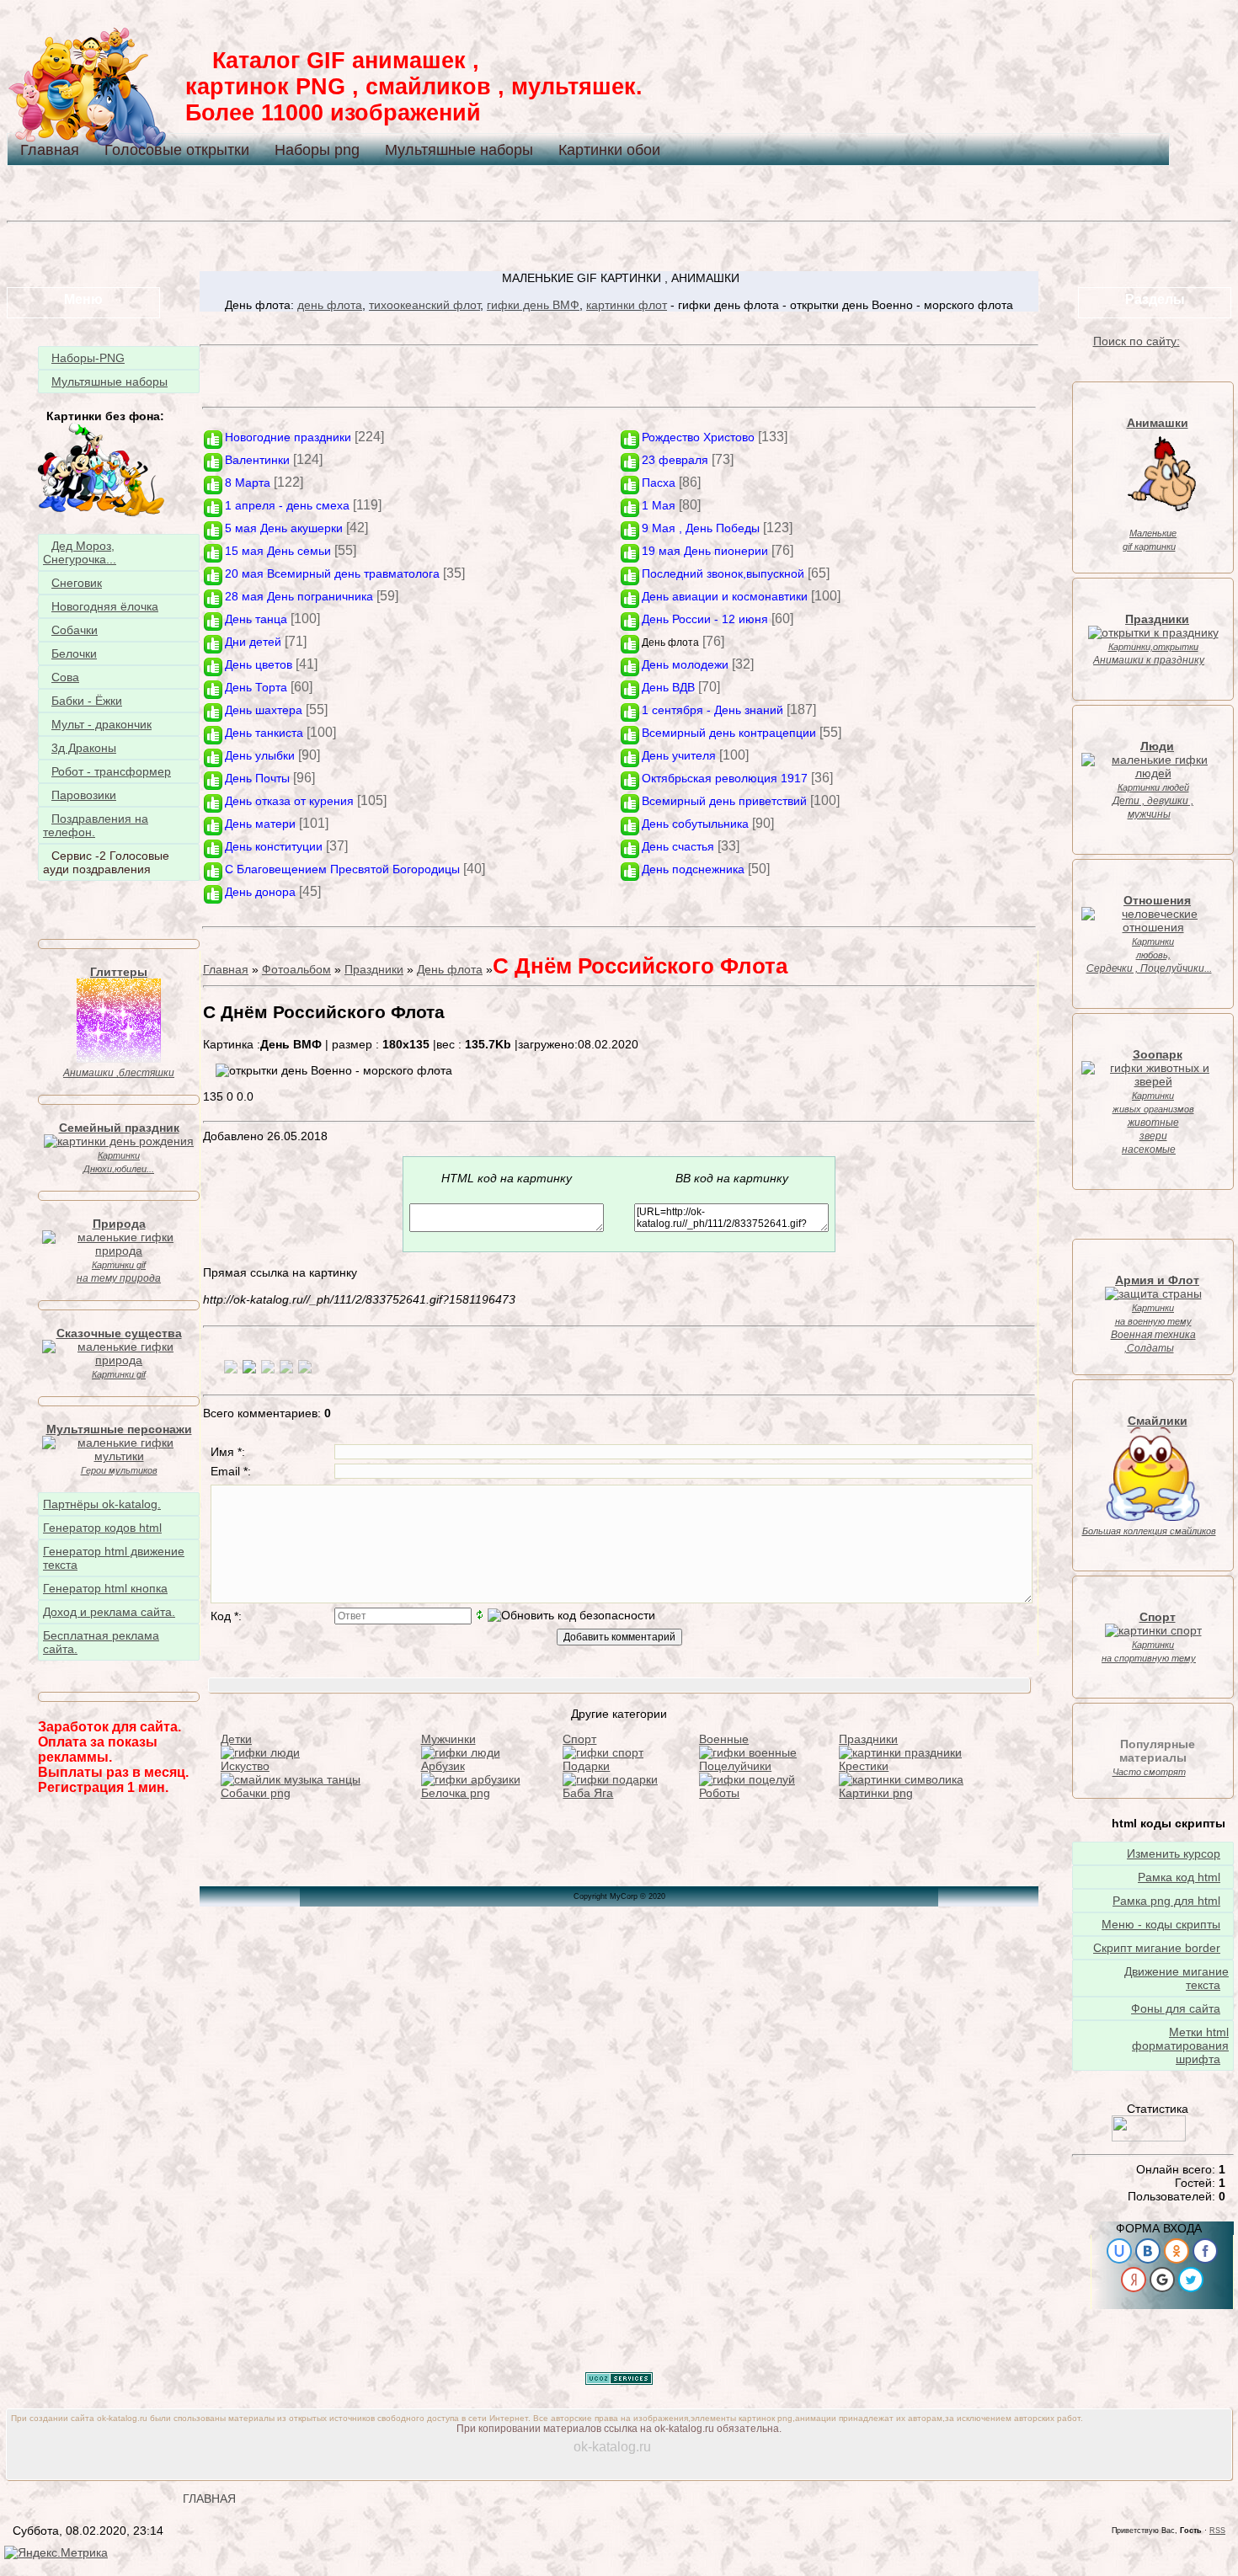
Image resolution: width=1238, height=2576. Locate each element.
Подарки (586, 1766)
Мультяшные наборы (459, 150)
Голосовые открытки (177, 150)
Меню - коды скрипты (1161, 1924)
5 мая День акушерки (284, 528)
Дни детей (253, 642)
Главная (50, 150)
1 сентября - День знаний (712, 710)
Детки (236, 1739)
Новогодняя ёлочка (105, 606)
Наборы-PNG (88, 358)
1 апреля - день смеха (287, 505)
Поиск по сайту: (1137, 341)
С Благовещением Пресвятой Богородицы (342, 869)
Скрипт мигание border (1157, 1948)
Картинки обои (609, 150)
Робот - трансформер (111, 771)
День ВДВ (668, 687)
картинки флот (627, 305)
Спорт (579, 1739)
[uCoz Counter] (1149, 2137)
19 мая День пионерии (705, 551)
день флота (330, 305)
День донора (260, 892)
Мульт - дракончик (101, 724)
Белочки (74, 653)
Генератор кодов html (102, 1528)
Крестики (864, 1766)
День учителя (679, 755)
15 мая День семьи (278, 551)
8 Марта (248, 483)
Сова (65, 677)
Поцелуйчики (735, 1766)
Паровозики (84, 795)
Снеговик (77, 583)
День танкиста (264, 733)
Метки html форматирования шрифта (1180, 2045)
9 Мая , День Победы (701, 528)
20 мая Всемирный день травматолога (332, 573)
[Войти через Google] (1162, 2280)
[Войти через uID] (1119, 2251)
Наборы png (317, 150)
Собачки (75, 630)
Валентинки (257, 460)
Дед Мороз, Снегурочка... (80, 552)
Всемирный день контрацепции (729, 733)
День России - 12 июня (705, 619)
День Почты (257, 778)
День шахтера (264, 710)
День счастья (678, 846)
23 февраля (675, 460)
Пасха (659, 483)
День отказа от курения (289, 801)
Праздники (374, 969)
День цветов (259, 664)
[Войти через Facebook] (1205, 2251)
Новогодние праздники (288, 437)
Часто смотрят (1149, 1772)
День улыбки (260, 755)
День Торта (256, 687)
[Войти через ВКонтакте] (1148, 2251)
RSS (1217, 2531)
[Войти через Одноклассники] (1177, 2251)
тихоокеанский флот (424, 305)
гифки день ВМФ (533, 305)
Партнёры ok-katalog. (102, 1504)
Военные (724, 1739)
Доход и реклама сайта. (109, 1612)
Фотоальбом (296, 969)
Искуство (245, 1766)
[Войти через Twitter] (1191, 2280)
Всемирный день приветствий (724, 801)
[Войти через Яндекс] (1134, 2280)
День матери (260, 824)
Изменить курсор (1174, 1853)
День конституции (274, 846)
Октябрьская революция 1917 (725, 778)
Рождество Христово (698, 437)
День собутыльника (695, 824)
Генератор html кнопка (105, 1588)
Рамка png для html (1166, 1901)
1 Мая (659, 505)
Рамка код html (1179, 1877)
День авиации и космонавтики (725, 596)
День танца (256, 619)
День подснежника (693, 869)
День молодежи (685, 664)
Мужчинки (448, 1739)
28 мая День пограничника (299, 596)
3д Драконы (84, 748)
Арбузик (443, 1766)
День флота (670, 643)
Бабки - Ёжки (87, 701)
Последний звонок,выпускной (723, 573)
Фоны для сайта (1176, 2008)
